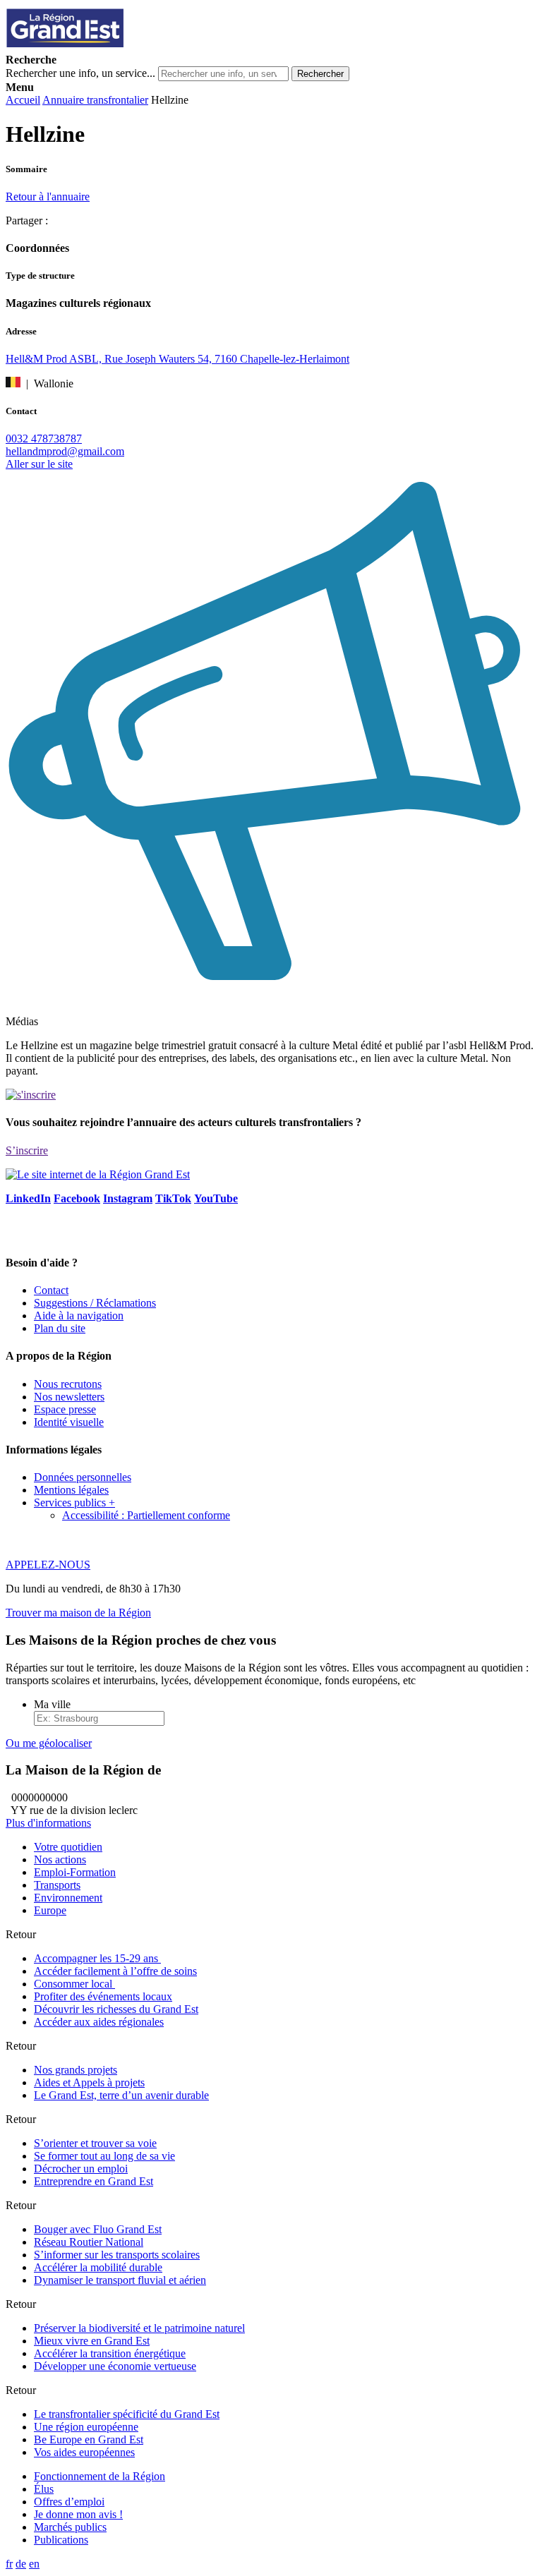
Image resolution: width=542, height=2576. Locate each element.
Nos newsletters (69, 1397)
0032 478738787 (44, 439)
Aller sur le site (39, 464)
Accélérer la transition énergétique (110, 2353)
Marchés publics (70, 2527)
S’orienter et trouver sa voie (95, 2143)
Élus (44, 2489)
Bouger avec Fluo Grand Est (98, 2229)
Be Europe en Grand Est (89, 2439)
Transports (57, 1885)
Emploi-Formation (75, 1872)
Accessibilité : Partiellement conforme (146, 1515)
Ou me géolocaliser (49, 1743)
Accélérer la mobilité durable (98, 2267)
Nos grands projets (76, 2070)
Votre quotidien (68, 1847)
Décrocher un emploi (81, 2169)
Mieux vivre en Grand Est (92, 2341)
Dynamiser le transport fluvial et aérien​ (120, 2280)
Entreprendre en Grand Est (94, 2181)
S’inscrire (27, 1150)
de (21, 2564)
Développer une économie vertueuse (115, 2366)
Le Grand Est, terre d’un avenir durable (121, 2095)
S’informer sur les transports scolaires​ (117, 2255)
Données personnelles (83, 1477)
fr (9, 2564)
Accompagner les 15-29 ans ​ (97, 1958)
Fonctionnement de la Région (100, 2476)
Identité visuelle (69, 1422)
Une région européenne (86, 2427)
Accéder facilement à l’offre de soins (115, 1971)
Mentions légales (71, 1490)
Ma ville (52, 1704)
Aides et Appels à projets (89, 2082)
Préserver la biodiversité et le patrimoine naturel (139, 2328)
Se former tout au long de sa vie (104, 2156)
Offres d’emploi (69, 2502)
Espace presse (65, 1409)
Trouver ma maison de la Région (78, 1613)
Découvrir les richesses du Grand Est (116, 2009)
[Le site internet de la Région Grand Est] (129, 47)
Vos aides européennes (84, 2452)
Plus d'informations (48, 1823)
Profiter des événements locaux (103, 1996)
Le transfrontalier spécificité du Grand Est (127, 2414)
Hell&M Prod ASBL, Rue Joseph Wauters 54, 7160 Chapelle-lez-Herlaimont (177, 359)
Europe (50, 1910)
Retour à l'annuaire (48, 196)
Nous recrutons (68, 1384)
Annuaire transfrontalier (95, 100)
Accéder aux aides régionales (99, 2022)
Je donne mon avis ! (78, 2514)
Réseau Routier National (89, 2242)
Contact (51, 1290)
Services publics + (74, 1502)
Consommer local (74, 1984)
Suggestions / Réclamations (95, 1303)
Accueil (23, 100)
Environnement (68, 1898)
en (34, 2564)
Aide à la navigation (79, 1316)
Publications (61, 2540)
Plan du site (60, 1328)
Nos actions (60, 1860)
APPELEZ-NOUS (48, 1565)
